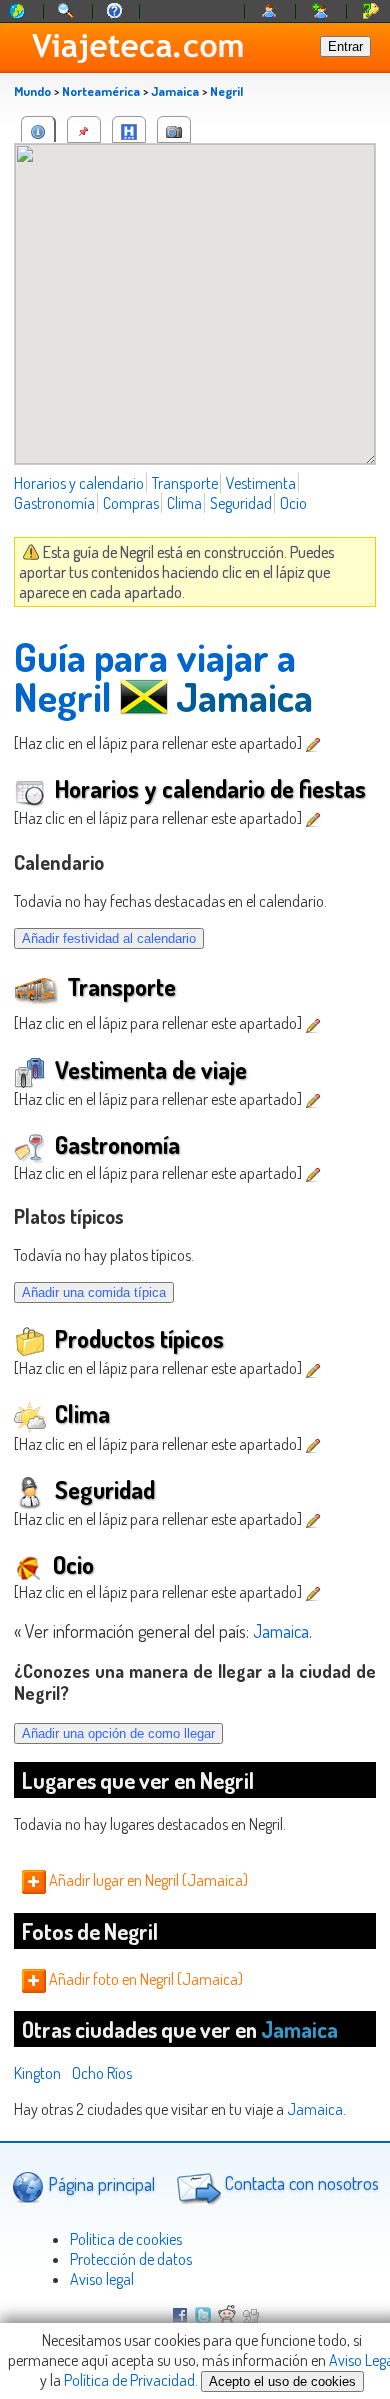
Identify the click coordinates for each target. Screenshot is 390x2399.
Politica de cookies (126, 2239)
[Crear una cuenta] (321, 11)
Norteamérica (101, 91)
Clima (184, 503)
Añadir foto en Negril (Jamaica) (144, 1979)
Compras (131, 503)
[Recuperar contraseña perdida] (371, 11)
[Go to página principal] (18, 11)
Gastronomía (54, 503)
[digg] (251, 2317)
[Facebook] (180, 2317)
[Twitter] (203, 2317)
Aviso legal (102, 2279)
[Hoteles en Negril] (129, 129)
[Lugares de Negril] (84, 129)
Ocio (293, 503)
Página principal (99, 2183)
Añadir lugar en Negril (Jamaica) (147, 1880)
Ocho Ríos (102, 2073)
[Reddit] (227, 2317)
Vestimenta (261, 483)
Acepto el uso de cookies (282, 2381)
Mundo (32, 91)
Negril (226, 91)
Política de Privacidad (129, 2380)
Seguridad (241, 503)
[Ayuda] (115, 11)
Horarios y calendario (79, 483)
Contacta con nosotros (300, 2183)
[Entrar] (270, 11)
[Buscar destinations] (67, 11)
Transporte (185, 483)
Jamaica (175, 91)
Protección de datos (131, 2259)
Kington (37, 2073)
